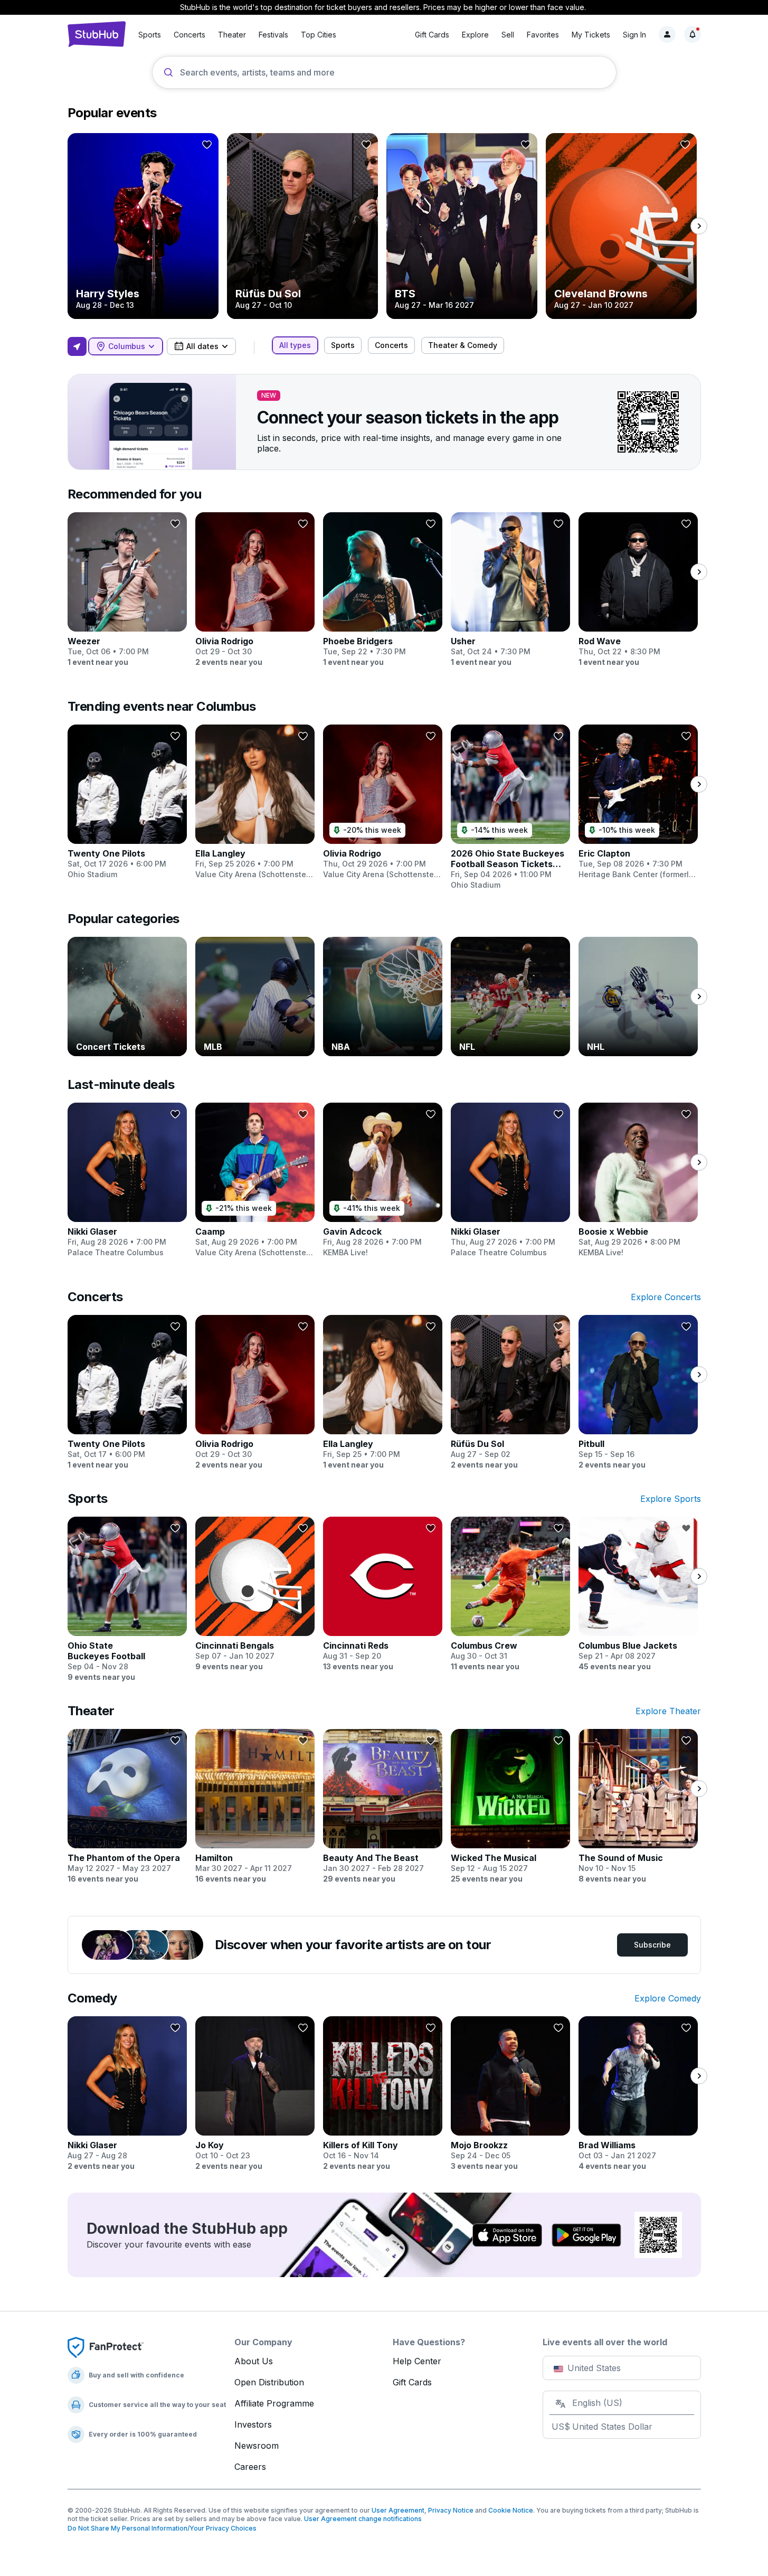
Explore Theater (668, 1711)
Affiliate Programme (274, 2403)
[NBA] (383, 996)
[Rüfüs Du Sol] (302, 226)
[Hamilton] (255, 1807)
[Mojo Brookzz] (510, 2094)
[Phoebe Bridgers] (383, 590)
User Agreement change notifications (363, 2519)
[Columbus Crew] (510, 1594)
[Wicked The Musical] (510, 1807)
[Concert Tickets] (127, 996)
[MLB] (255, 996)
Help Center (417, 2361)
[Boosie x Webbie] (638, 1180)
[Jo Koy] (255, 2094)
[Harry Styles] (143, 226)
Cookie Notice (511, 2510)
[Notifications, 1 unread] (693, 34)
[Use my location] (77, 346)
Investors (253, 2424)
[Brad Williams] (638, 2094)
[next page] (699, 226)
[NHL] (638, 996)
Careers (250, 2467)
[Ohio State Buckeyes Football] (127, 1600)
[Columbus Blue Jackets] (638, 1594)
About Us (254, 2361)
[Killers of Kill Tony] (383, 2094)
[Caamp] (255, 1180)
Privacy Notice (451, 2510)
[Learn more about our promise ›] (106, 2347)
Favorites (543, 35)
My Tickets (591, 35)
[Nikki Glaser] (127, 1180)
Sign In (634, 35)
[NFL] (510, 996)
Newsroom (257, 2446)
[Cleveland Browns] (621, 226)
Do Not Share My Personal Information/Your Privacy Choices (162, 2528)
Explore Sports (671, 1499)
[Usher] (510, 590)
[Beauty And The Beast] (383, 1807)
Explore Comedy (668, 1998)
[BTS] (462, 226)
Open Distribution (269, 2382)
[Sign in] (667, 34)
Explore (475, 35)
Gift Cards (432, 35)
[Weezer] (127, 590)
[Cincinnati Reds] (383, 1594)
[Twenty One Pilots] (127, 802)
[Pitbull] (638, 1393)
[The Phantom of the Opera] (127, 1807)
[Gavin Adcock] (383, 1180)
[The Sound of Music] (638, 1807)
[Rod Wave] (638, 590)
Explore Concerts (666, 1297)
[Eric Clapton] (638, 802)
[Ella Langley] (255, 802)
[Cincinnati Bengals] (255, 1594)
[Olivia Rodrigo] (255, 590)
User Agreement (398, 2510)
